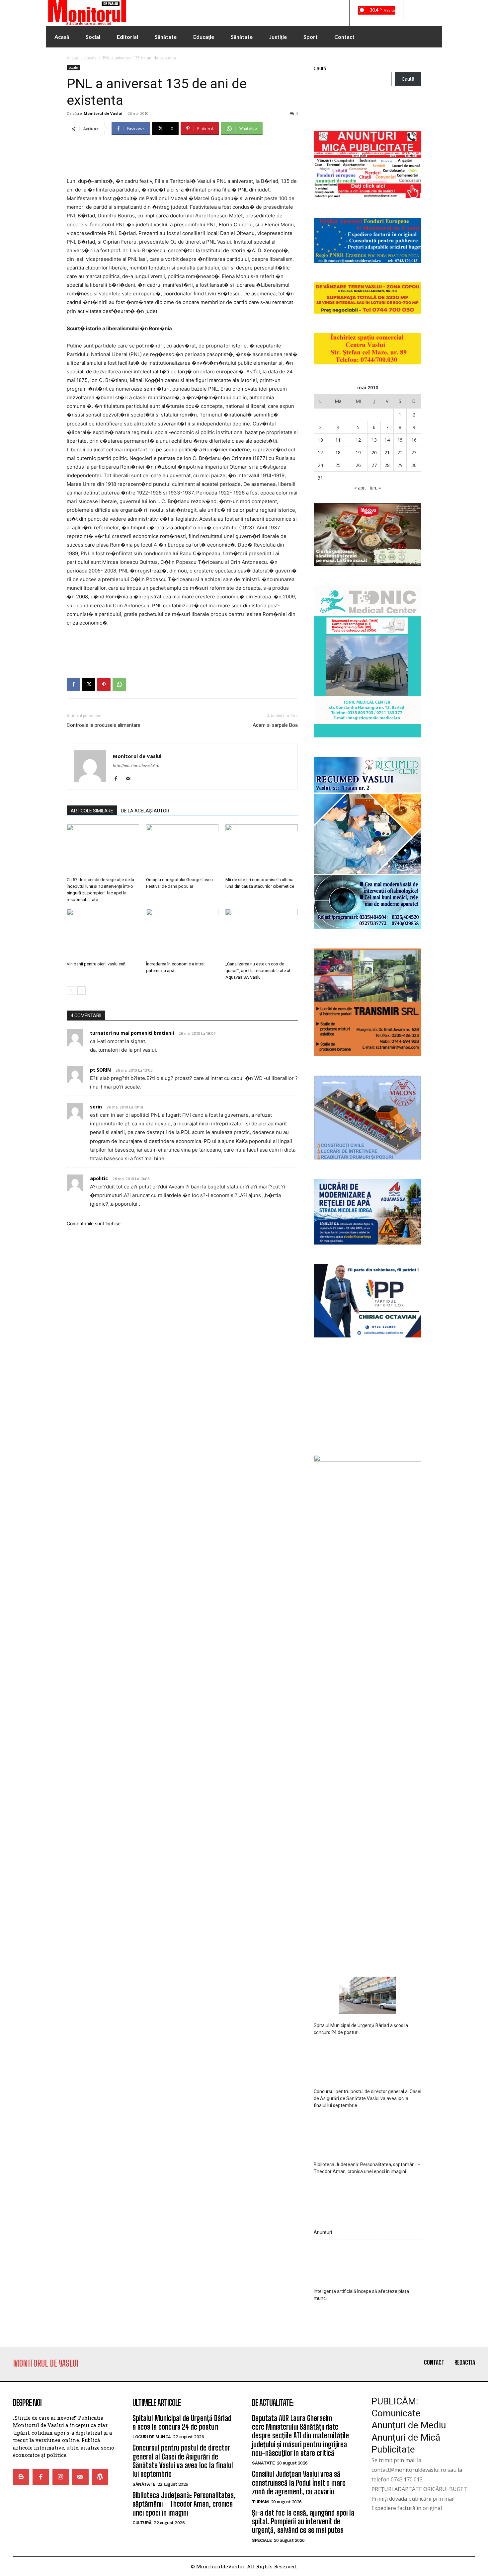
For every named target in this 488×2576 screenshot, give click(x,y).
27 (374, 465)
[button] (414, 11)
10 (320, 440)
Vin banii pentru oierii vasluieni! (96, 964)
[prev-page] (71, 990)
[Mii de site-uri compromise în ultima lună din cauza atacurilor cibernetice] (262, 849)
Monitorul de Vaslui (103, 113)
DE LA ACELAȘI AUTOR (145, 811)
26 (358, 465)
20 (374, 453)
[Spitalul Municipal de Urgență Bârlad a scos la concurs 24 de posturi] (367, 2416)
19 (358, 453)
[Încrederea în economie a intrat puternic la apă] (182, 934)
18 (338, 453)
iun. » (375, 488)
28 (387, 465)
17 (320, 453)
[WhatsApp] (119, 685)
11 (338, 440)
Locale (90, 58)
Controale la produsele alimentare (104, 725)
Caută (320, 68)
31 (320, 478)
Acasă (72, 58)
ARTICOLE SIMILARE (92, 811)
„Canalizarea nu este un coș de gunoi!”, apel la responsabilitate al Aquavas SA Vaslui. (258, 971)
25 (338, 465)
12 (358, 440)
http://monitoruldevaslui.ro (136, 766)
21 (387, 453)
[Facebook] (73, 685)
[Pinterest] (104, 685)
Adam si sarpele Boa (275, 725)
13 (374, 440)
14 (387, 440)
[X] (89, 685)
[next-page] (81, 990)
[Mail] (130, 779)
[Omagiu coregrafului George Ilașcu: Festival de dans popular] (182, 849)
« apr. (360, 488)
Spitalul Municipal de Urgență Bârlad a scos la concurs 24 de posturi (361, 2448)
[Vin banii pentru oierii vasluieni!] (103, 934)
